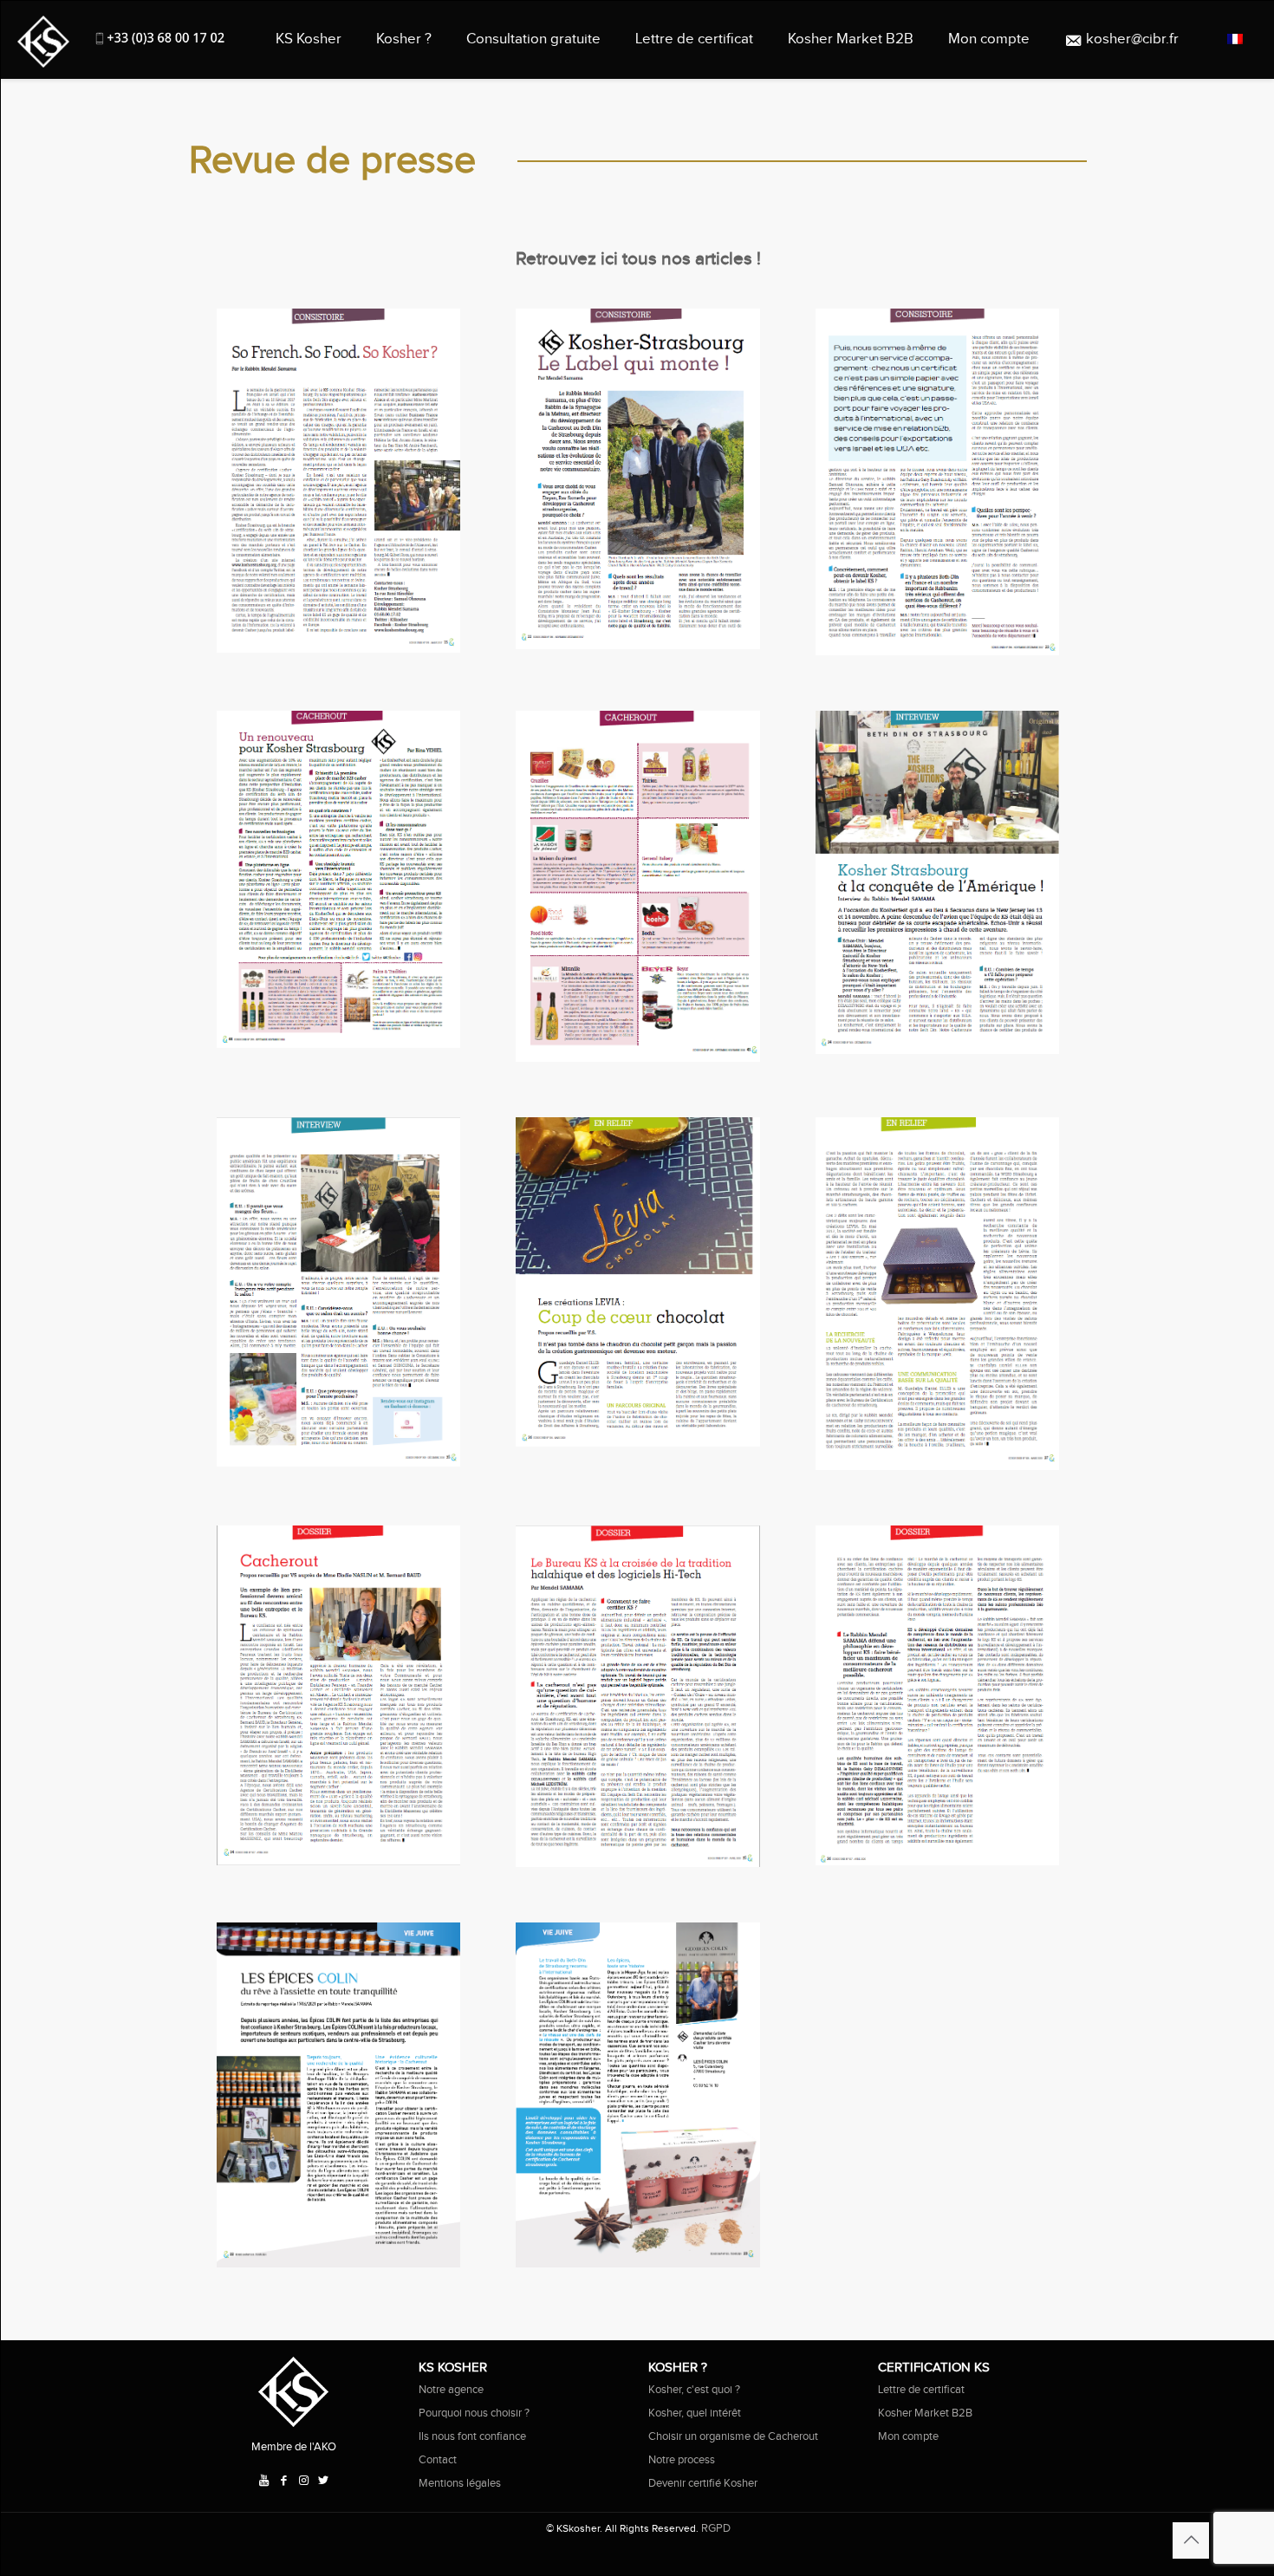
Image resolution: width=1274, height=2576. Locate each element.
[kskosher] (43, 39)
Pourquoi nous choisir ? (474, 2413)
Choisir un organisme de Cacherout (733, 2436)
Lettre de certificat (921, 2390)
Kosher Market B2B (925, 2413)
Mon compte (908, 2436)
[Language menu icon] (1235, 39)
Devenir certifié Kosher (703, 2483)
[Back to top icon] (1191, 2540)
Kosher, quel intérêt (695, 2413)
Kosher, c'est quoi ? (694, 2390)
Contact (438, 2460)
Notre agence (451, 2390)
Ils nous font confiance (472, 2436)
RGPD (716, 2528)
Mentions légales (460, 2483)
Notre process (682, 2460)
